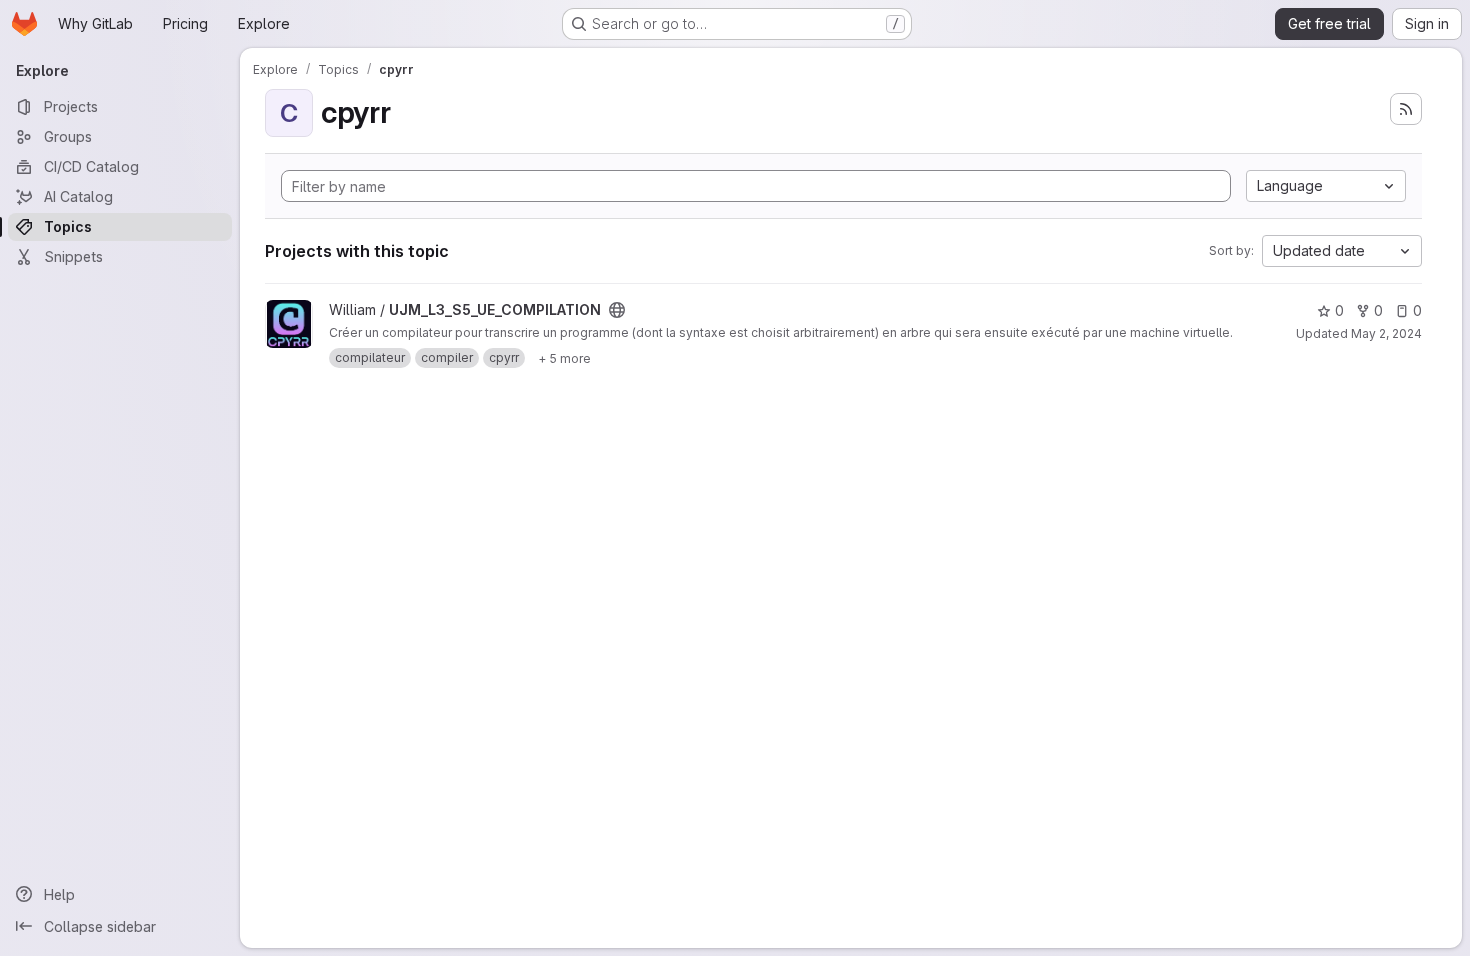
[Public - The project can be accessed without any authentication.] (617, 310)
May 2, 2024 (1386, 333)
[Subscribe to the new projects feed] (1406, 109)
